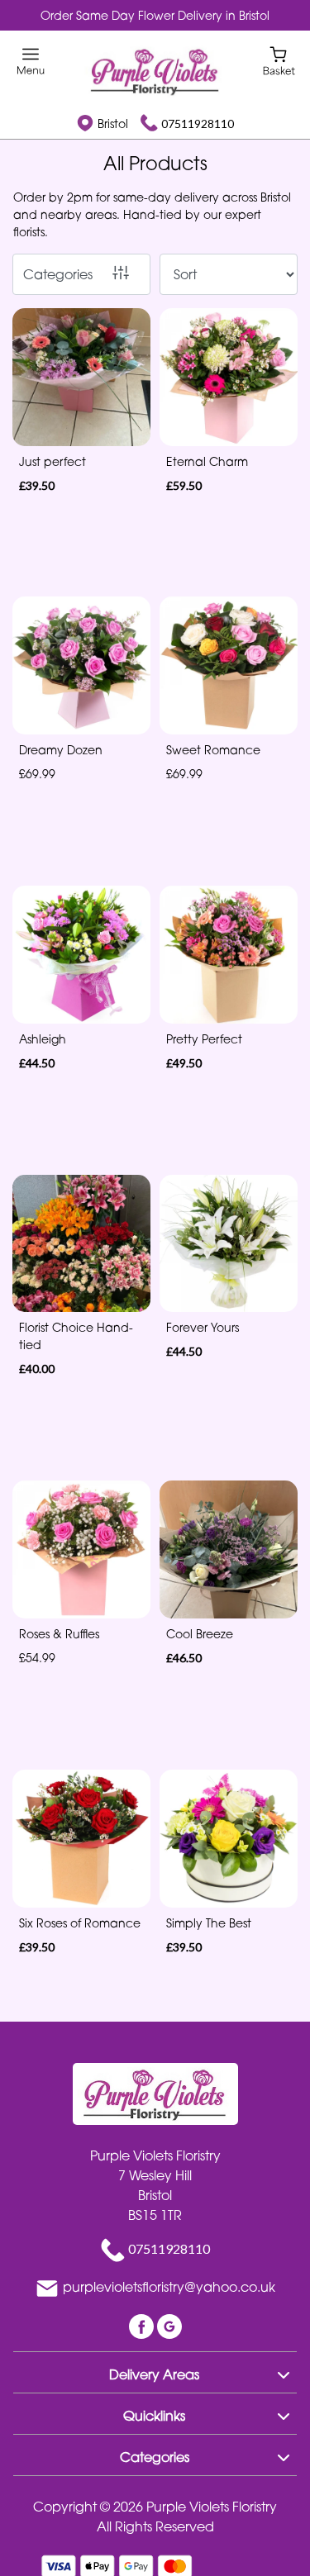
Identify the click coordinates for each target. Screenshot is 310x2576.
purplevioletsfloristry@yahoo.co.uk (169, 2287)
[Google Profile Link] (169, 2325)
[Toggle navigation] (31, 62)
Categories (58, 274)
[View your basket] (279, 60)
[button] (155, 2372)
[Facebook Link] (143, 2325)
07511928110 (198, 124)
